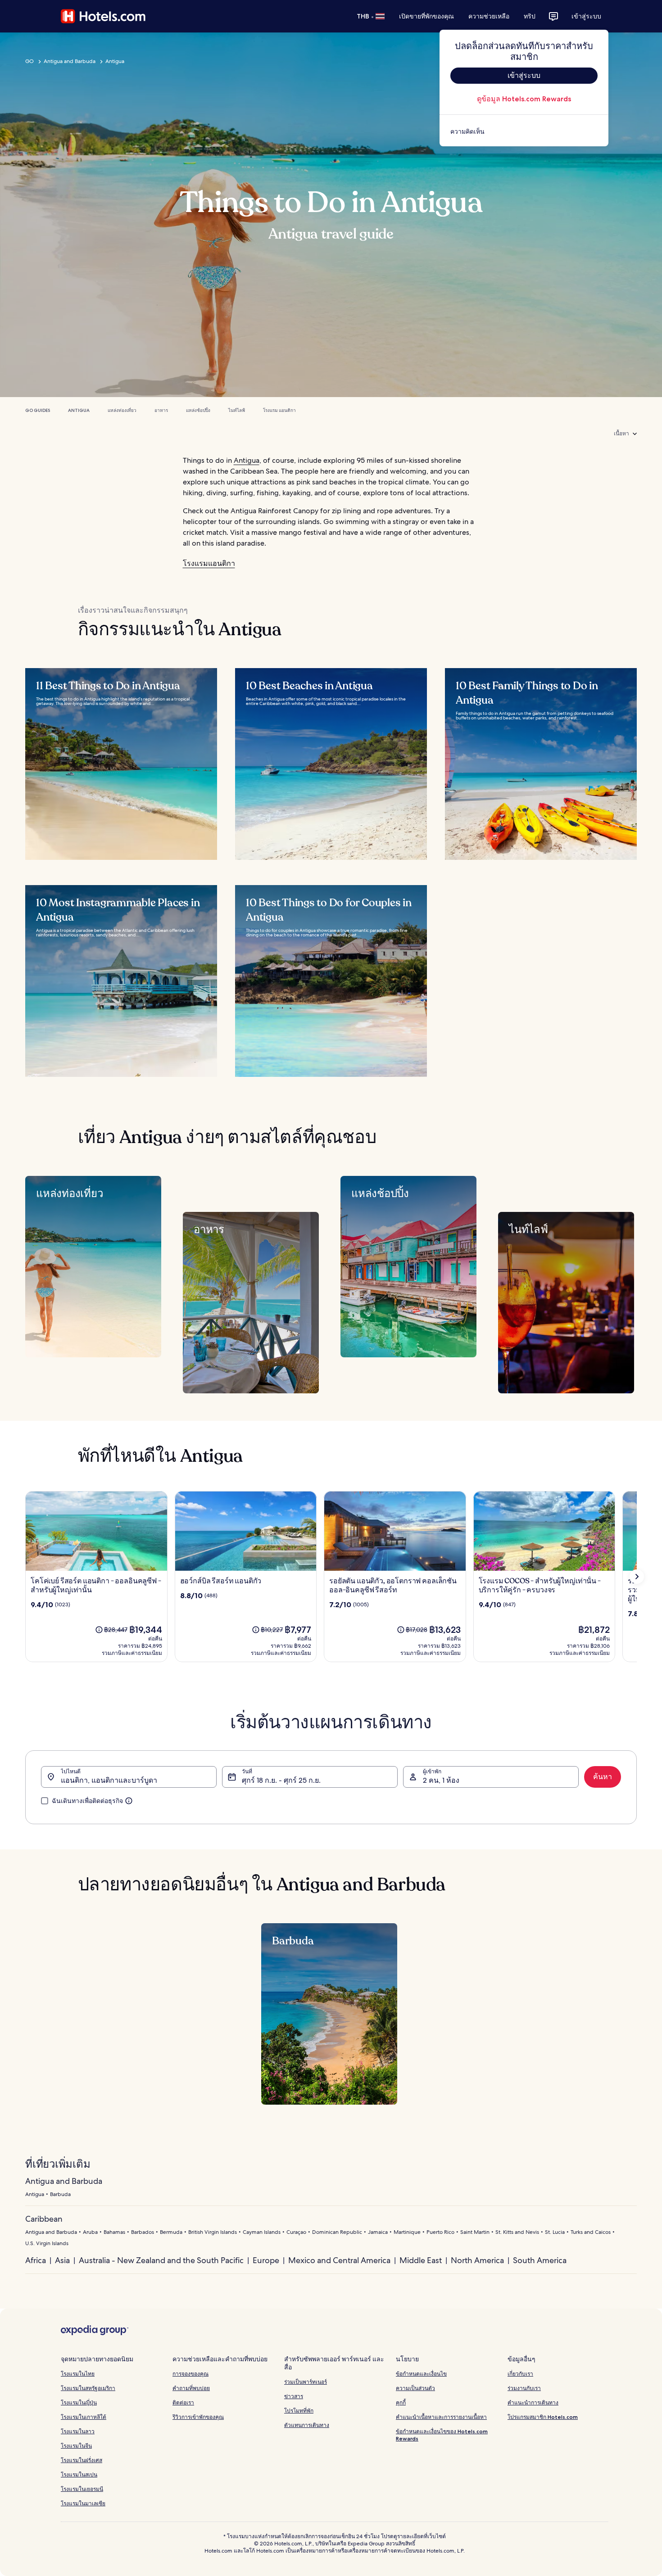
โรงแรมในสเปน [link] (79, 2474)
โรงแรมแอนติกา (209, 563)
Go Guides (38, 410)
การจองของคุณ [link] (190, 2374)
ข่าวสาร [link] (294, 2396)
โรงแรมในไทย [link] (78, 2374)
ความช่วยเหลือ (489, 16)
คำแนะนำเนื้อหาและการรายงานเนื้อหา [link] (441, 2417)
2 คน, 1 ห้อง (441, 1780)
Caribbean (44, 2219)
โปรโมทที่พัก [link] (299, 2411)
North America (477, 2260)
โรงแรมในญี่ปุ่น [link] (79, 2402)
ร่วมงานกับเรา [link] (524, 2388)
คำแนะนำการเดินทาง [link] (533, 2402)
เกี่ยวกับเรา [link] (520, 2374)
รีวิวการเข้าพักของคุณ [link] (198, 2417)
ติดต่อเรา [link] (183, 2402)
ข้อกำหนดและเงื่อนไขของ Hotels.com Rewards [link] (442, 2435)
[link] (524, 131)
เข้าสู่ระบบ (586, 16)
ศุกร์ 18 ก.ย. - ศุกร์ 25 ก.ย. (281, 1780)
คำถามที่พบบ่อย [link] (191, 2388)
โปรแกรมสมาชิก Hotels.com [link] (543, 2417)
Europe (266, 2260)
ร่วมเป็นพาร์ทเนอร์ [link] (306, 2382)
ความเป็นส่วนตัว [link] (415, 2388)
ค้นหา (603, 1777)
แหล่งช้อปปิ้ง (198, 410)
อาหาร (161, 410)
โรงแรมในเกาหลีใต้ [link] (84, 2417)
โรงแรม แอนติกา (279, 410)
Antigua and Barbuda (70, 61)
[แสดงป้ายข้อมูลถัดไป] (637, 1577)
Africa (36, 2260)
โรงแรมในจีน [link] (76, 2446)
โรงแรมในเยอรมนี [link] (82, 2489)
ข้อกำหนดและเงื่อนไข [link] (421, 2374)
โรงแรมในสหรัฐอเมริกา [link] (88, 2388)
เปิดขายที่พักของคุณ (426, 16)
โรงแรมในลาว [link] (78, 2431)
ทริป (530, 16)
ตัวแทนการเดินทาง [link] (307, 2425)
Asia (62, 2260)
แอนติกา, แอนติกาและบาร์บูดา (109, 1780)
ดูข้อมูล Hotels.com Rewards (524, 99)
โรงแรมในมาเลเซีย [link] (83, 2503)
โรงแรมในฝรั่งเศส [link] (82, 2460)
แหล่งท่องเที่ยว (122, 410)
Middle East (421, 2260)
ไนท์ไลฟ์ (237, 410)
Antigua (115, 61)
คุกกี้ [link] (401, 2402)
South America (540, 2260)
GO (29, 61)
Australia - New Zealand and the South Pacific (161, 2260)
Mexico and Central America (339, 2260)
